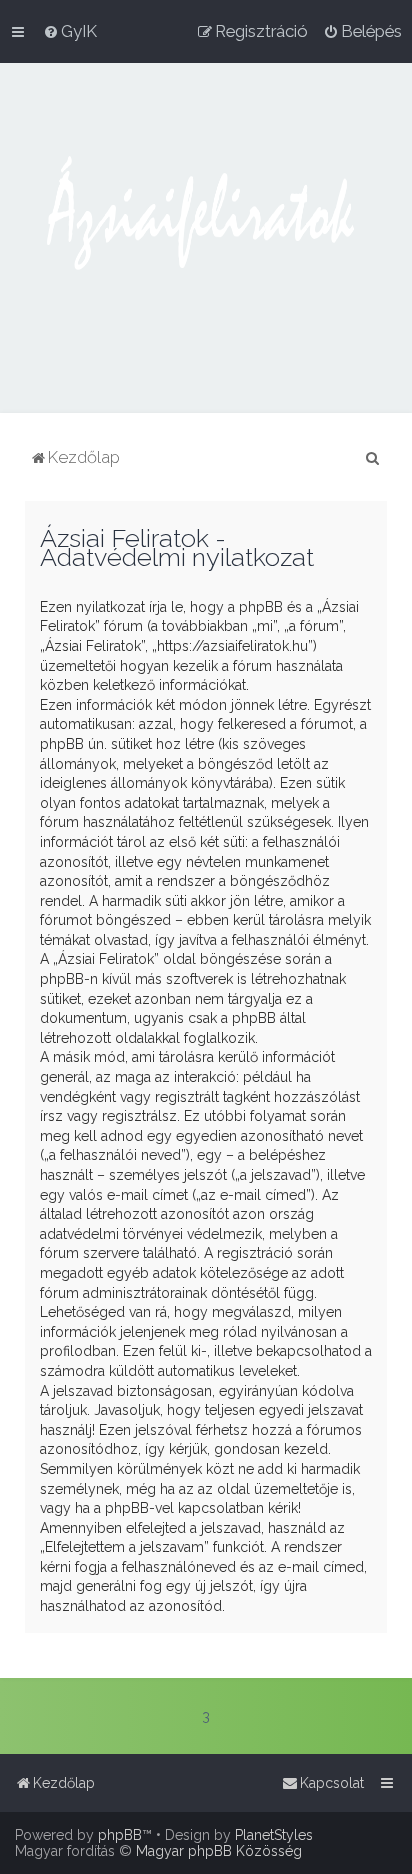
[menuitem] (70, 31)
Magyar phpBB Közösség (219, 1851)
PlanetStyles (274, 1835)
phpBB (120, 1835)
